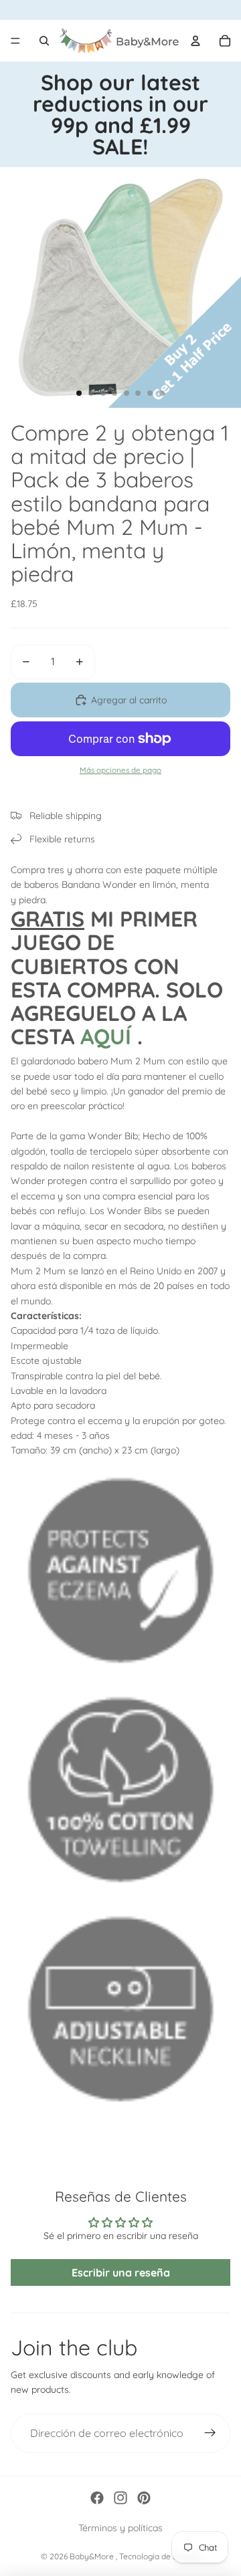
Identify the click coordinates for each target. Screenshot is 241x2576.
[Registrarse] (210, 2434)
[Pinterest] (144, 2498)
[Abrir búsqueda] (44, 41)
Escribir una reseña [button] (121, 2272)
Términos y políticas (120, 2528)
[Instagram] (120, 2498)
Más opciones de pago (120, 770)
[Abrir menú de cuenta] (195, 41)
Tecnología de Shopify (160, 2556)
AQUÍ (106, 1036)
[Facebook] (97, 2498)
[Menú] (15, 41)
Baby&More (93, 2556)
